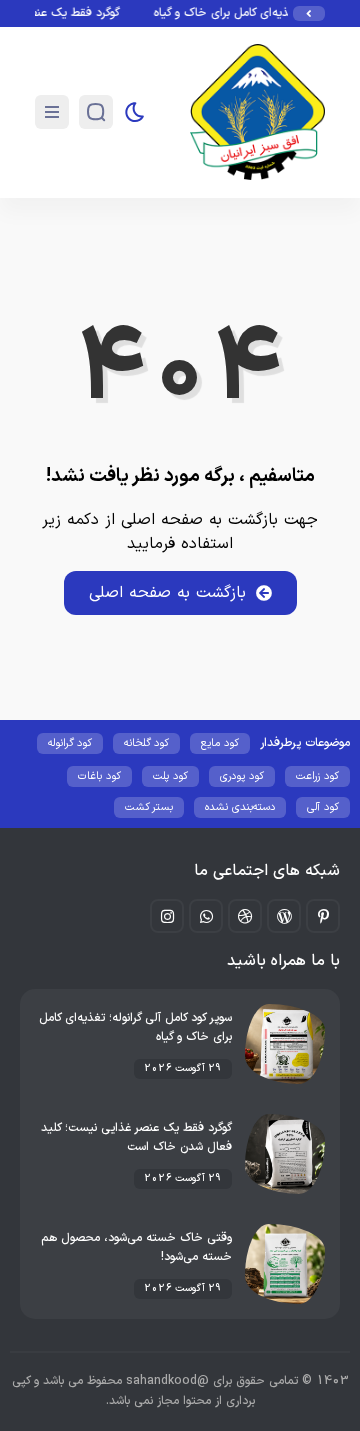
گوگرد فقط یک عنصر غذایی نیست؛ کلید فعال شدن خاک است (136, 1137)
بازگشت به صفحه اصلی (167, 593)
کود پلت (170, 776)
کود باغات (99, 776)
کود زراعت (317, 776)
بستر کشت (149, 807)
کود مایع (220, 743)
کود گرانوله (70, 743)
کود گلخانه (146, 743)
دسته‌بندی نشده (240, 807)
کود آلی (323, 807)
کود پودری (242, 776)
